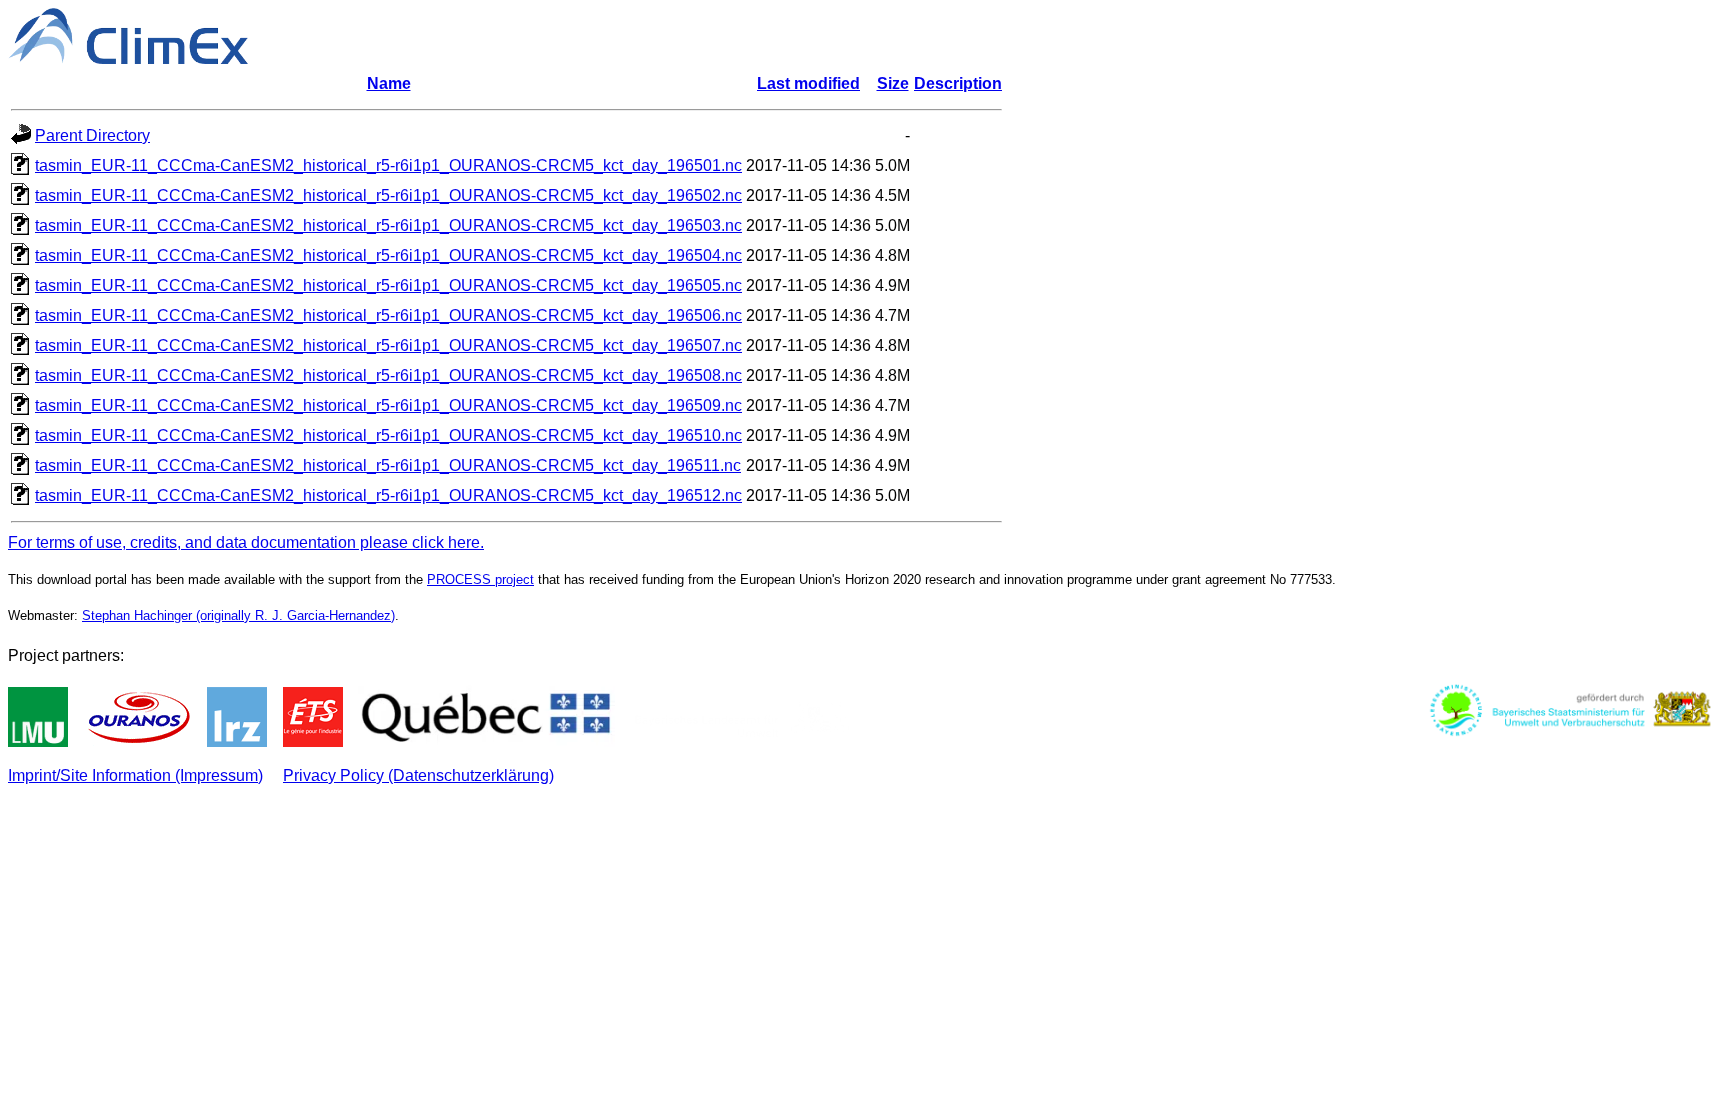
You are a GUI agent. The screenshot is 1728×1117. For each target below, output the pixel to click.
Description (958, 83)
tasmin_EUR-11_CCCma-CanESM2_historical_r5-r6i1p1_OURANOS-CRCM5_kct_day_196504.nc (388, 255)
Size (893, 83)
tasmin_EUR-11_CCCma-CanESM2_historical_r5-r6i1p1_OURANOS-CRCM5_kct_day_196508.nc (388, 375)
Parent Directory (92, 135)
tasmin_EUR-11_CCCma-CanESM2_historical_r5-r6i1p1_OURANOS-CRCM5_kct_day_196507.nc (388, 345)
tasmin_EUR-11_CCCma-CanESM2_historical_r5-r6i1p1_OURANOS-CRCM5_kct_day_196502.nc (388, 195)
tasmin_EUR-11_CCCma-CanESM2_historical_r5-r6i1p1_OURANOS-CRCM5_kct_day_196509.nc (388, 405)
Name (389, 83)
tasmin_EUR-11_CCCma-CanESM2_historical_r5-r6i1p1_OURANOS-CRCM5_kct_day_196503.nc (388, 225)
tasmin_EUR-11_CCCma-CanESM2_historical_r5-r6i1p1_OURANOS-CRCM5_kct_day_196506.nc (388, 315)
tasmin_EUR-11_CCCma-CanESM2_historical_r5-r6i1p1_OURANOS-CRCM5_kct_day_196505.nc (388, 285)
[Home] (128, 58)
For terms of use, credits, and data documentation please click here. (246, 542)
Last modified (808, 83)
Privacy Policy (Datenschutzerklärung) (418, 775)
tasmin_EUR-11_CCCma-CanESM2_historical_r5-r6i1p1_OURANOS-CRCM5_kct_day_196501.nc (388, 165)
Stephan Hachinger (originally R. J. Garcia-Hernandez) (238, 615)
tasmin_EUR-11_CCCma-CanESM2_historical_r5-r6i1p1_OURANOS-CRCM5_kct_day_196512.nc (388, 495)
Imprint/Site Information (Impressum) (135, 775)
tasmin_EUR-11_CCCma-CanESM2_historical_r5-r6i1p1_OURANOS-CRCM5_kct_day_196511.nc (388, 465)
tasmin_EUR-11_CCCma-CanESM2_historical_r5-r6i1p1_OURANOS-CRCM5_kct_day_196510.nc (388, 435)
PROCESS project (480, 579)
